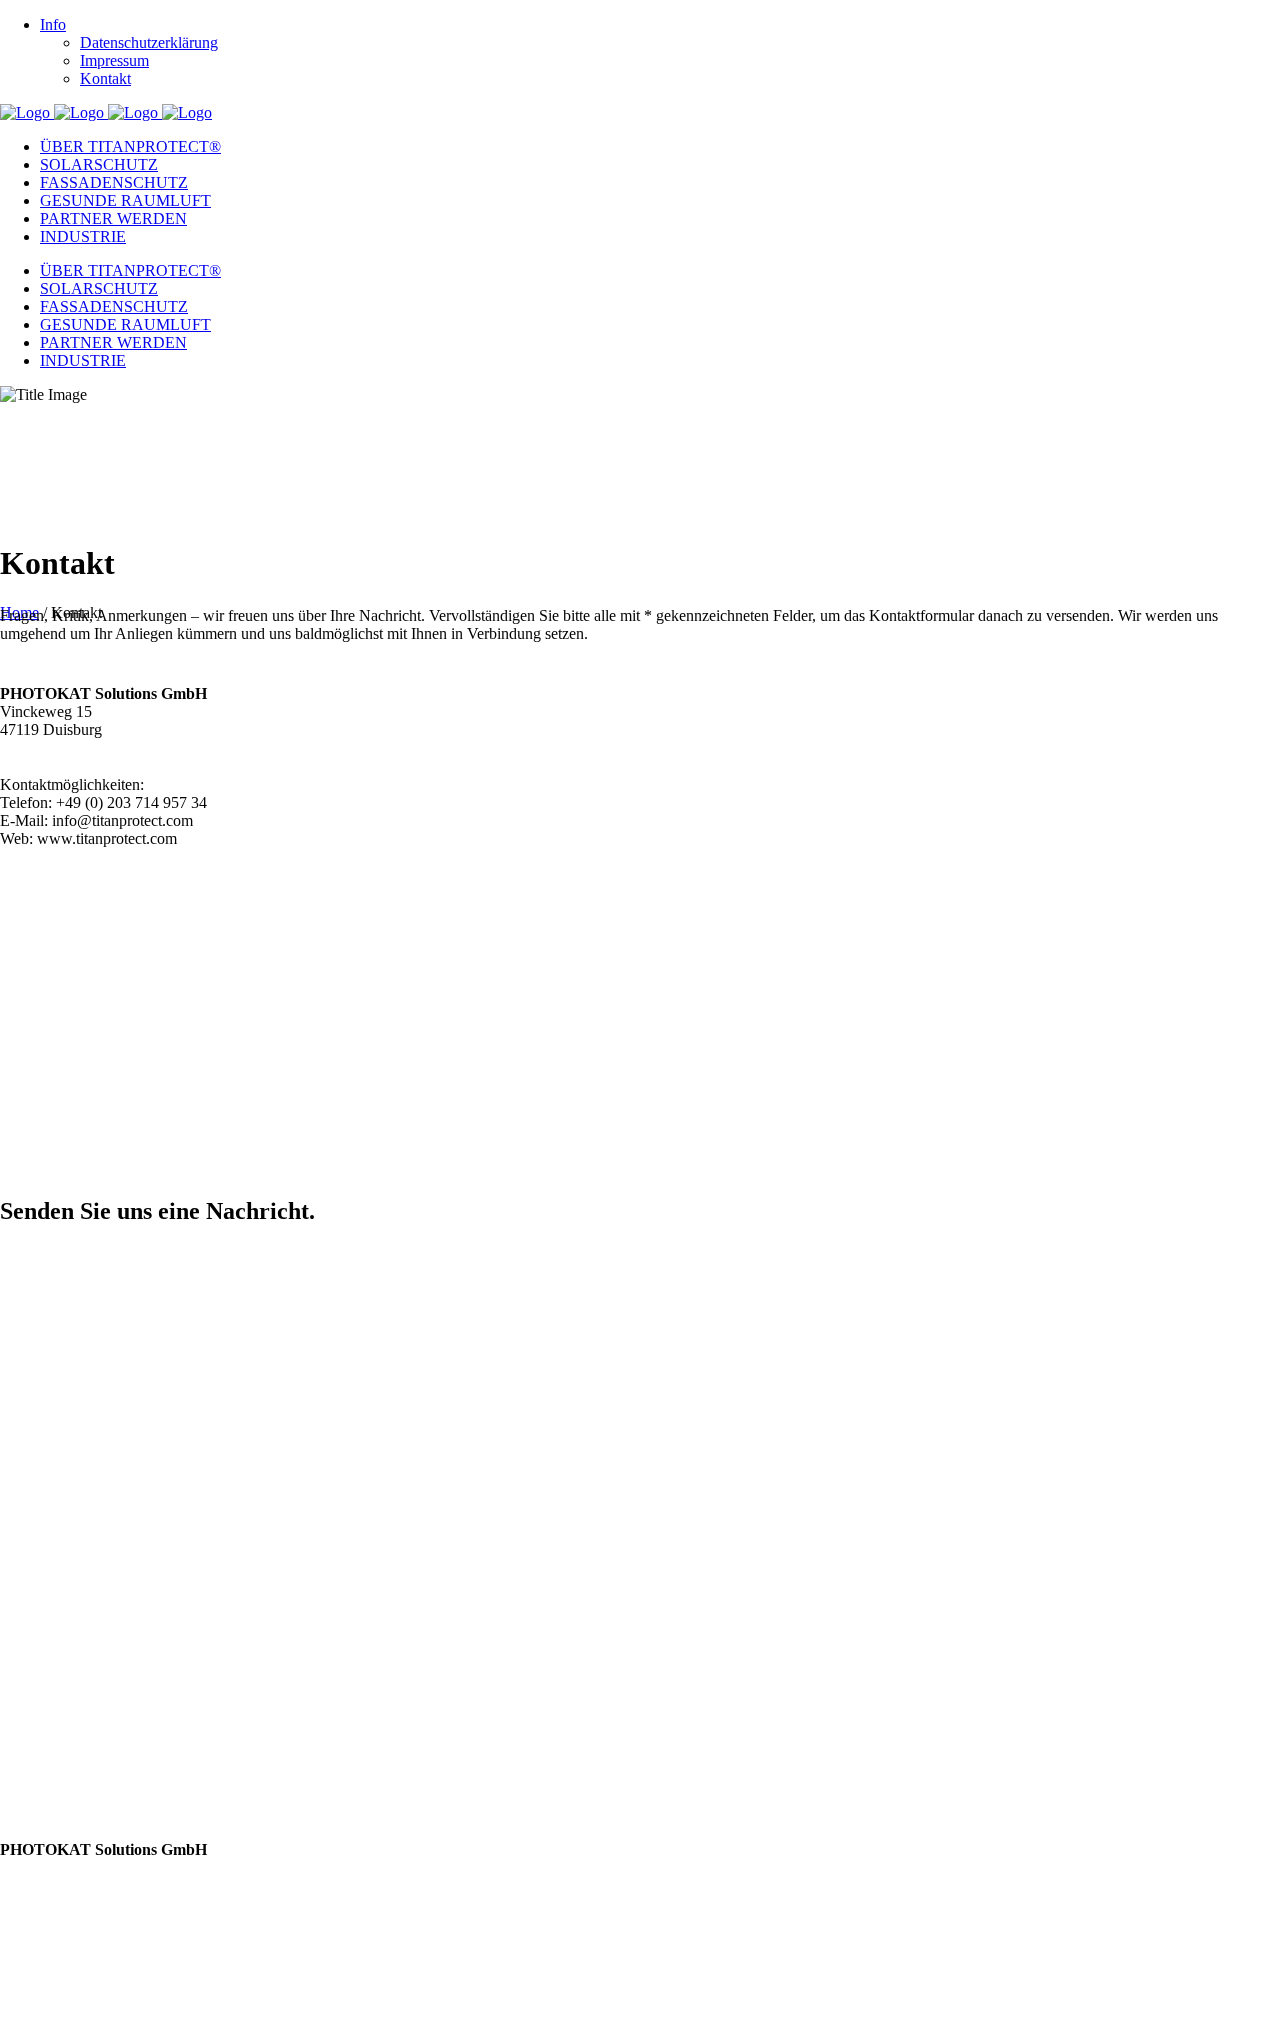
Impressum (114, 60)
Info (53, 24)
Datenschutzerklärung (149, 42)
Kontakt (105, 78)
